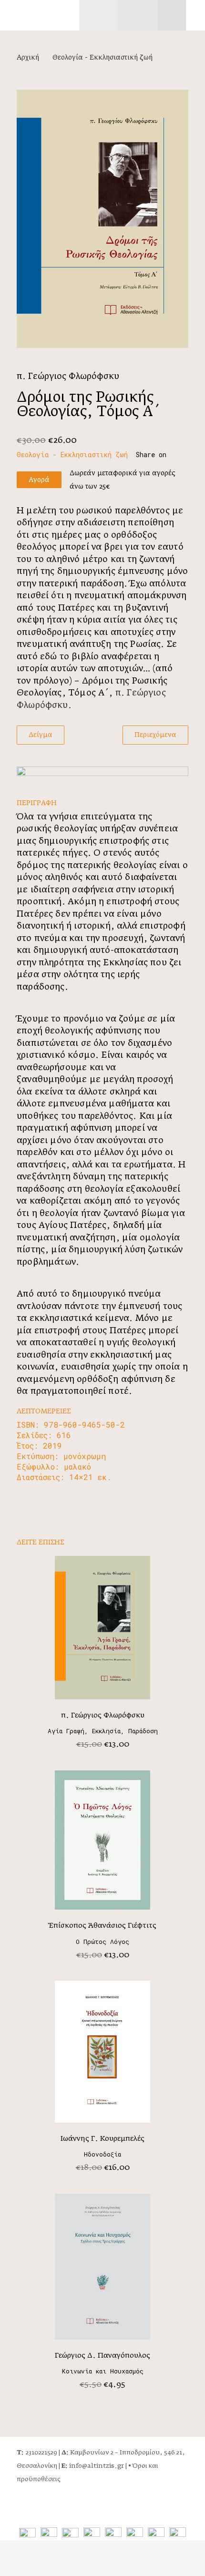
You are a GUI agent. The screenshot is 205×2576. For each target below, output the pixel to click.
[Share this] (156, 455)
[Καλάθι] (182, 15)
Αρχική (28, 58)
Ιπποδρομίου (140, 2453)
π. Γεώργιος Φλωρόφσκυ (68, 377)
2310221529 (37, 2453)
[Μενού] (98, 15)
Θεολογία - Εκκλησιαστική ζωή (102, 58)
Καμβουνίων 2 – (91, 2453)
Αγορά (39, 480)
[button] (195, 15)
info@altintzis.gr (93, 2466)
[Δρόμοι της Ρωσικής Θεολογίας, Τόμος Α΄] (102, 219)
